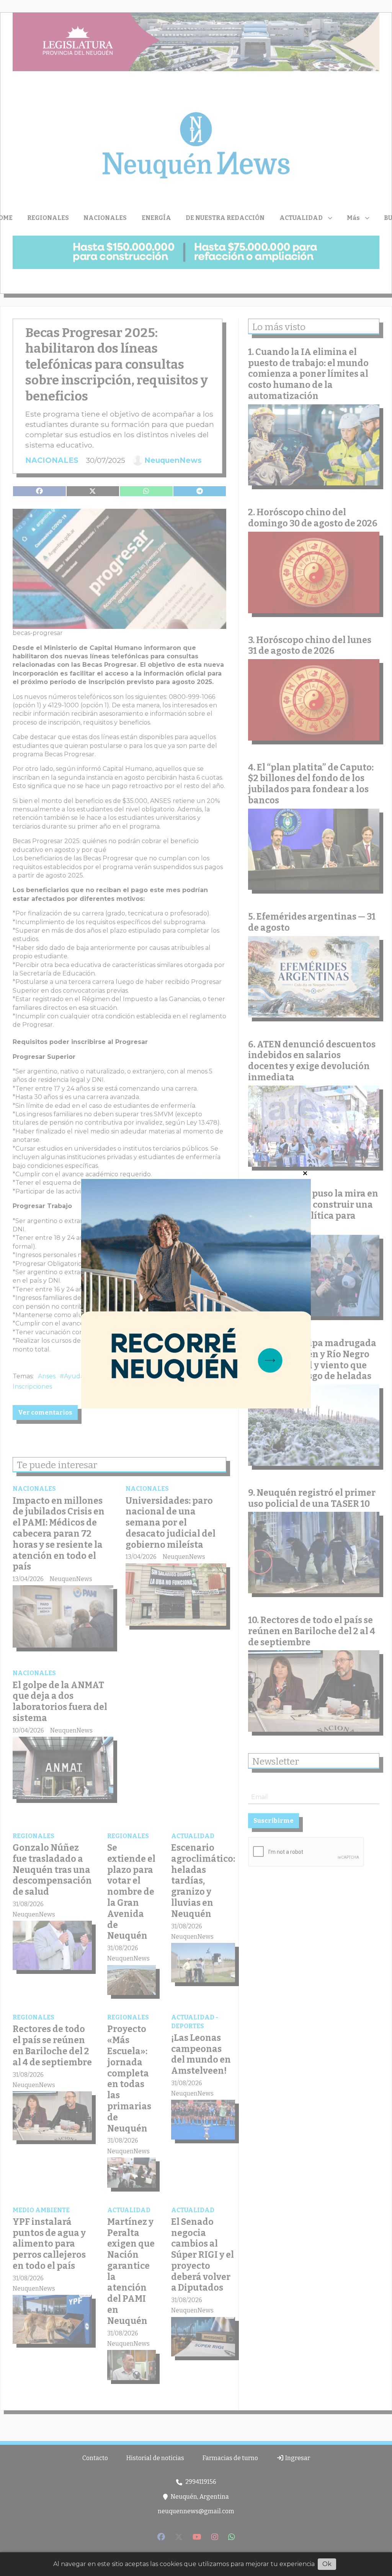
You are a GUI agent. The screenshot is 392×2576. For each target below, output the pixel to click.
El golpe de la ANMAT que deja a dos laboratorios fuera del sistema (60, 1702)
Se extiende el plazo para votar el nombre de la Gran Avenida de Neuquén (131, 1892)
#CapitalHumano (194, 1376)
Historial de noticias (155, 2458)
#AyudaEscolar (83, 1376)
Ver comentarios (45, 1413)
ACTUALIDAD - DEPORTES (195, 2022)
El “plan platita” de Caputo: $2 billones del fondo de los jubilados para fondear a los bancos (311, 784)
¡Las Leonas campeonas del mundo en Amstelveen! (201, 2054)
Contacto (95, 2458)
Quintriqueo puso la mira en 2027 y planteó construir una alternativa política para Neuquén (313, 1210)
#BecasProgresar (137, 1376)
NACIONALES (105, 218)
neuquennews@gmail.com (196, 2511)
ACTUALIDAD (301, 218)
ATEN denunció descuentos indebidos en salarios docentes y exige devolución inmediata (312, 1061)
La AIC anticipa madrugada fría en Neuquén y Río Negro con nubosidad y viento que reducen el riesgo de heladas (312, 1360)
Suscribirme (274, 1821)
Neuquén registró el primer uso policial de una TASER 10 (312, 1498)
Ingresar (297, 2458)
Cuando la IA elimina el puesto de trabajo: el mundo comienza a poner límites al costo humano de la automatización (308, 374)
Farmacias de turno (230, 2458)
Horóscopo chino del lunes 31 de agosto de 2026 (310, 646)
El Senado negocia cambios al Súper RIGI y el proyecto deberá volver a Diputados (203, 2255)
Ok (327, 2564)
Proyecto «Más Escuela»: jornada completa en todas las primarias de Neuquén (129, 2079)
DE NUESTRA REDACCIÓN (225, 218)
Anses (47, 1376)
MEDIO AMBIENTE (41, 2210)
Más (353, 218)
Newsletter (276, 1762)
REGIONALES (48, 218)
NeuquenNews (173, 460)
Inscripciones (32, 1387)
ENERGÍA (156, 218)
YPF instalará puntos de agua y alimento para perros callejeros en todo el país (49, 2244)
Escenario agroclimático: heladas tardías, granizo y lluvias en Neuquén (203, 1881)
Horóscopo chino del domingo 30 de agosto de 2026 (313, 518)
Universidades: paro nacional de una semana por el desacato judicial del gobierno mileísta (171, 1523)
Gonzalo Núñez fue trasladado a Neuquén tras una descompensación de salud (52, 1870)
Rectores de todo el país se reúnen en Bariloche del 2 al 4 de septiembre (52, 2045)
